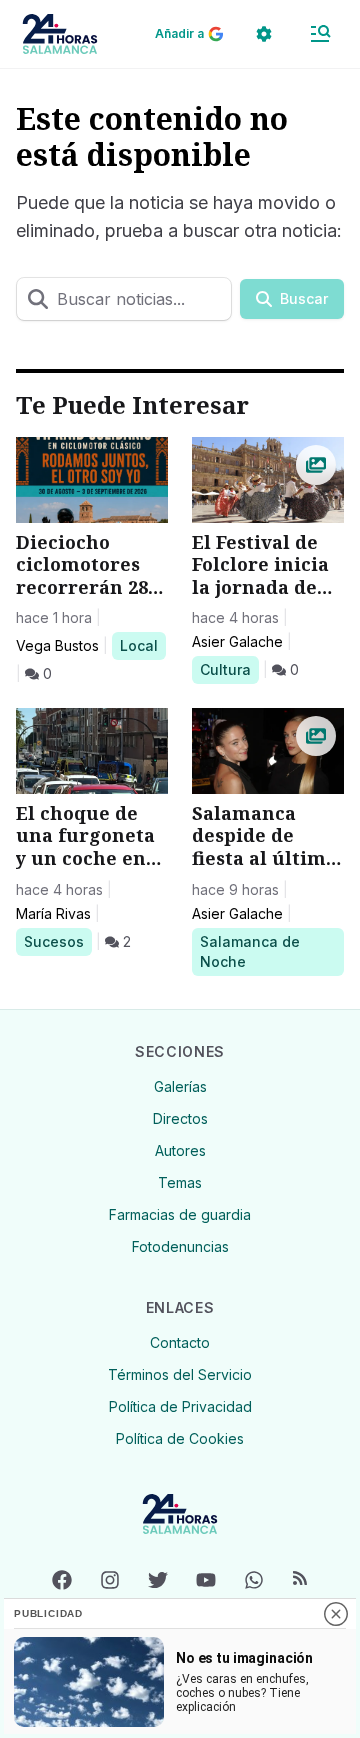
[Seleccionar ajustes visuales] (264, 34)
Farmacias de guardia (180, 1214)
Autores (180, 1150)
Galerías (180, 1086)
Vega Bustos (57, 645)
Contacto (180, 1342)
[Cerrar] (336, 1614)
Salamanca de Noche (249, 951)
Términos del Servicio (180, 1374)
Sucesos (57, 941)
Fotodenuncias (180, 1246)
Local (142, 645)
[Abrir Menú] (320, 34)
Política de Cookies (180, 1438)
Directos (180, 1118)
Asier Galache (237, 641)
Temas (180, 1182)
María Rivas (53, 913)
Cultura (229, 669)
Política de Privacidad (180, 1406)
